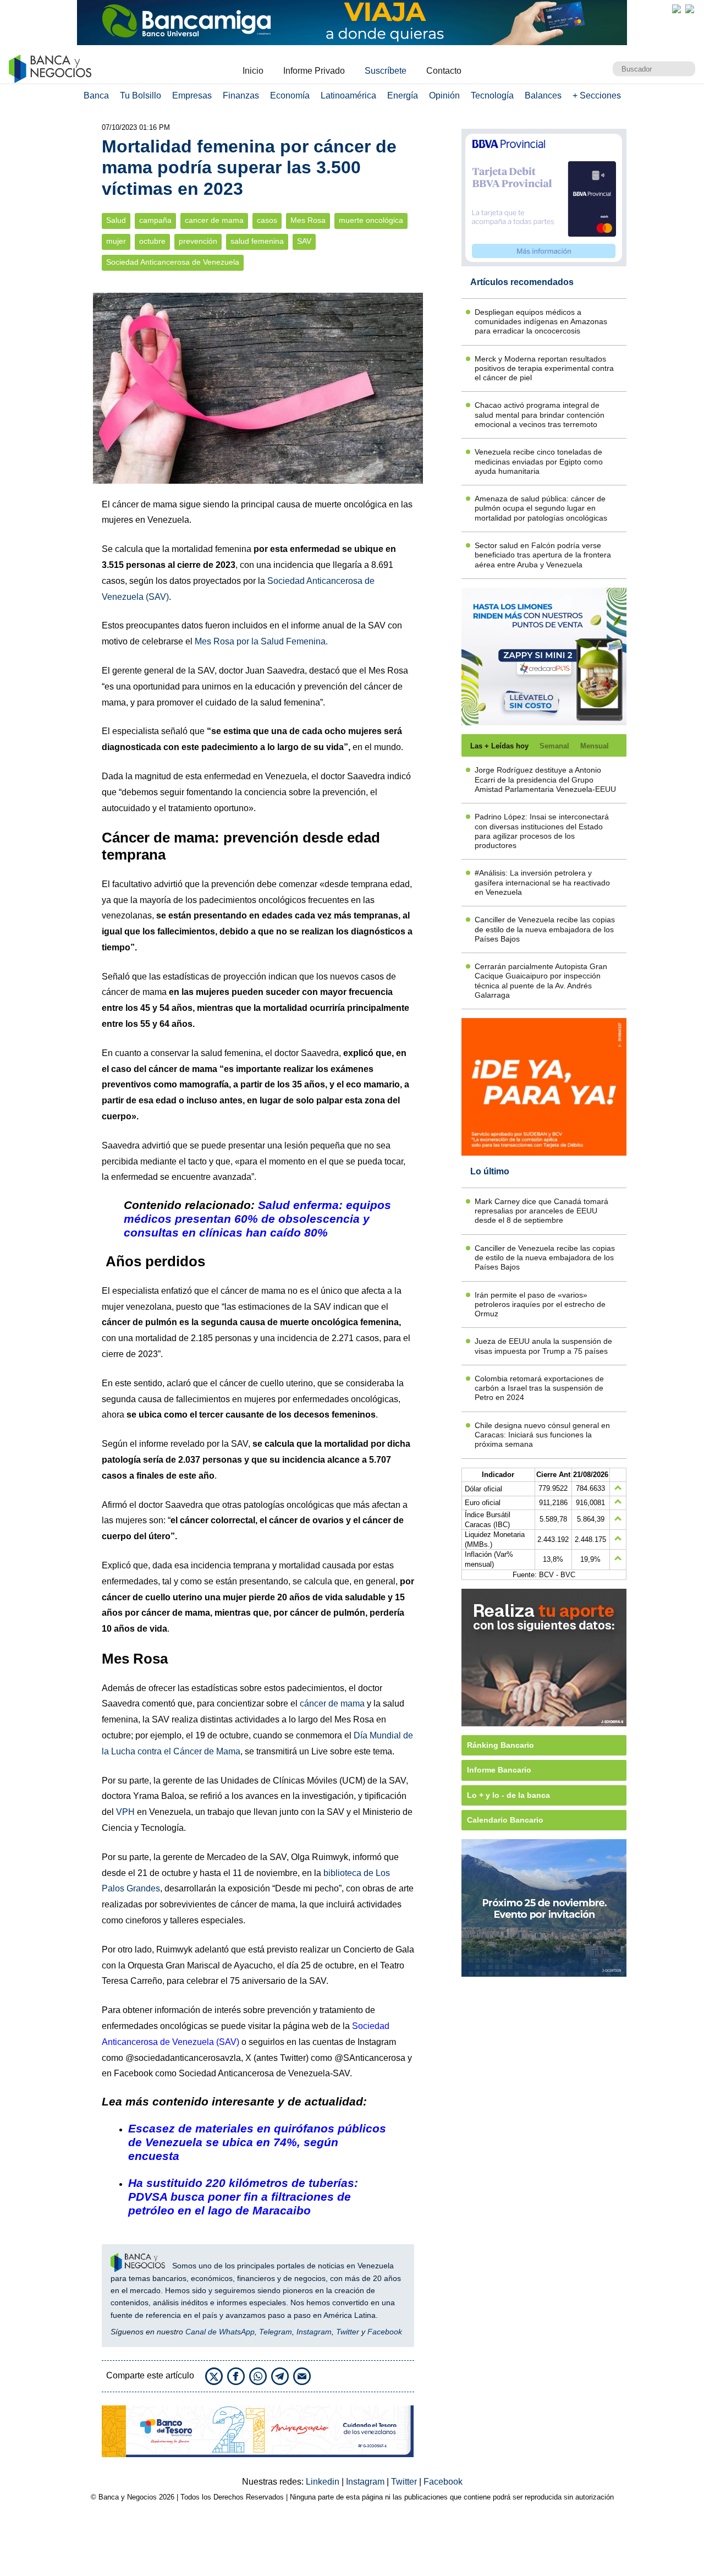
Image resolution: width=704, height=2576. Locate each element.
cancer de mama (214, 220)
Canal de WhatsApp (220, 2332)
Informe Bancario (499, 1770)
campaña (155, 220)
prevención (198, 241)
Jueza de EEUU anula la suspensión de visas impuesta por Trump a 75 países (543, 1346)
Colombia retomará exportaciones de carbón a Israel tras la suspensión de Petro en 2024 (539, 1388)
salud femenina (257, 241)
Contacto (444, 71)
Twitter (348, 2332)
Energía (403, 95)
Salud (116, 220)
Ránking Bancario (501, 1745)
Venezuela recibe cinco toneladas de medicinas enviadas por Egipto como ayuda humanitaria (539, 461)
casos (267, 220)
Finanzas (241, 95)
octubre (152, 241)
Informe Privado (314, 71)
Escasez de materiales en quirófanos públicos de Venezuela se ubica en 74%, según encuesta (257, 2142)
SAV (304, 241)
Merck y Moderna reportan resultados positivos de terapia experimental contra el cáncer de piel (544, 368)
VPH (125, 1812)
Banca (96, 95)
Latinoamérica (348, 95)
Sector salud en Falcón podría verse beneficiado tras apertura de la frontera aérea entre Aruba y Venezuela (543, 555)
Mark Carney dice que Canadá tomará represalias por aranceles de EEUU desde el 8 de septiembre (541, 1211)
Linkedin (324, 2482)
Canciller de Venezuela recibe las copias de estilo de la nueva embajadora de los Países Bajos (545, 929)
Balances (543, 95)
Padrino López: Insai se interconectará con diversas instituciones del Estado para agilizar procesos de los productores (542, 831)
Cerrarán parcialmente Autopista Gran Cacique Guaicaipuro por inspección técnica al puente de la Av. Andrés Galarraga (541, 981)
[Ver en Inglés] (676, 9)
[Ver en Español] (690, 9)
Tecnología (492, 95)
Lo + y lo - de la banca (508, 1795)
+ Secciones (597, 95)
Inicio (253, 71)
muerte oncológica (371, 220)
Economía (290, 95)
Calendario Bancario (505, 1820)
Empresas (192, 95)
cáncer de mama (332, 1703)
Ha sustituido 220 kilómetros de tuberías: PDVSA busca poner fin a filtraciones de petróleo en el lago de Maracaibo (243, 2197)
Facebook (385, 2332)
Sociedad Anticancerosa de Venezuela (173, 262)
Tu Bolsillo (141, 95)
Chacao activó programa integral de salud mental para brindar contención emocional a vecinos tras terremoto (540, 415)
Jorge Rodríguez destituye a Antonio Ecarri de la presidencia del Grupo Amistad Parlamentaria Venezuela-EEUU (545, 780)
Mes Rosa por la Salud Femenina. (261, 641)
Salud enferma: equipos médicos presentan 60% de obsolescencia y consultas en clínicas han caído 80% (257, 1219)
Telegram (276, 2332)
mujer (116, 241)
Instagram (314, 2332)
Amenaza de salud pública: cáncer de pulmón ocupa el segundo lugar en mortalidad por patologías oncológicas (541, 508)
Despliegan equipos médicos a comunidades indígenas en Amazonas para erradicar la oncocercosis (541, 322)
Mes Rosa (308, 220)
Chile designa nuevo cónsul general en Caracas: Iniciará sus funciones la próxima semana (542, 1435)
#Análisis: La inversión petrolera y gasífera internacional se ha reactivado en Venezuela (542, 882)
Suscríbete (386, 71)
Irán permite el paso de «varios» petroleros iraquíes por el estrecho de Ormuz (540, 1305)
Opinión (444, 95)
